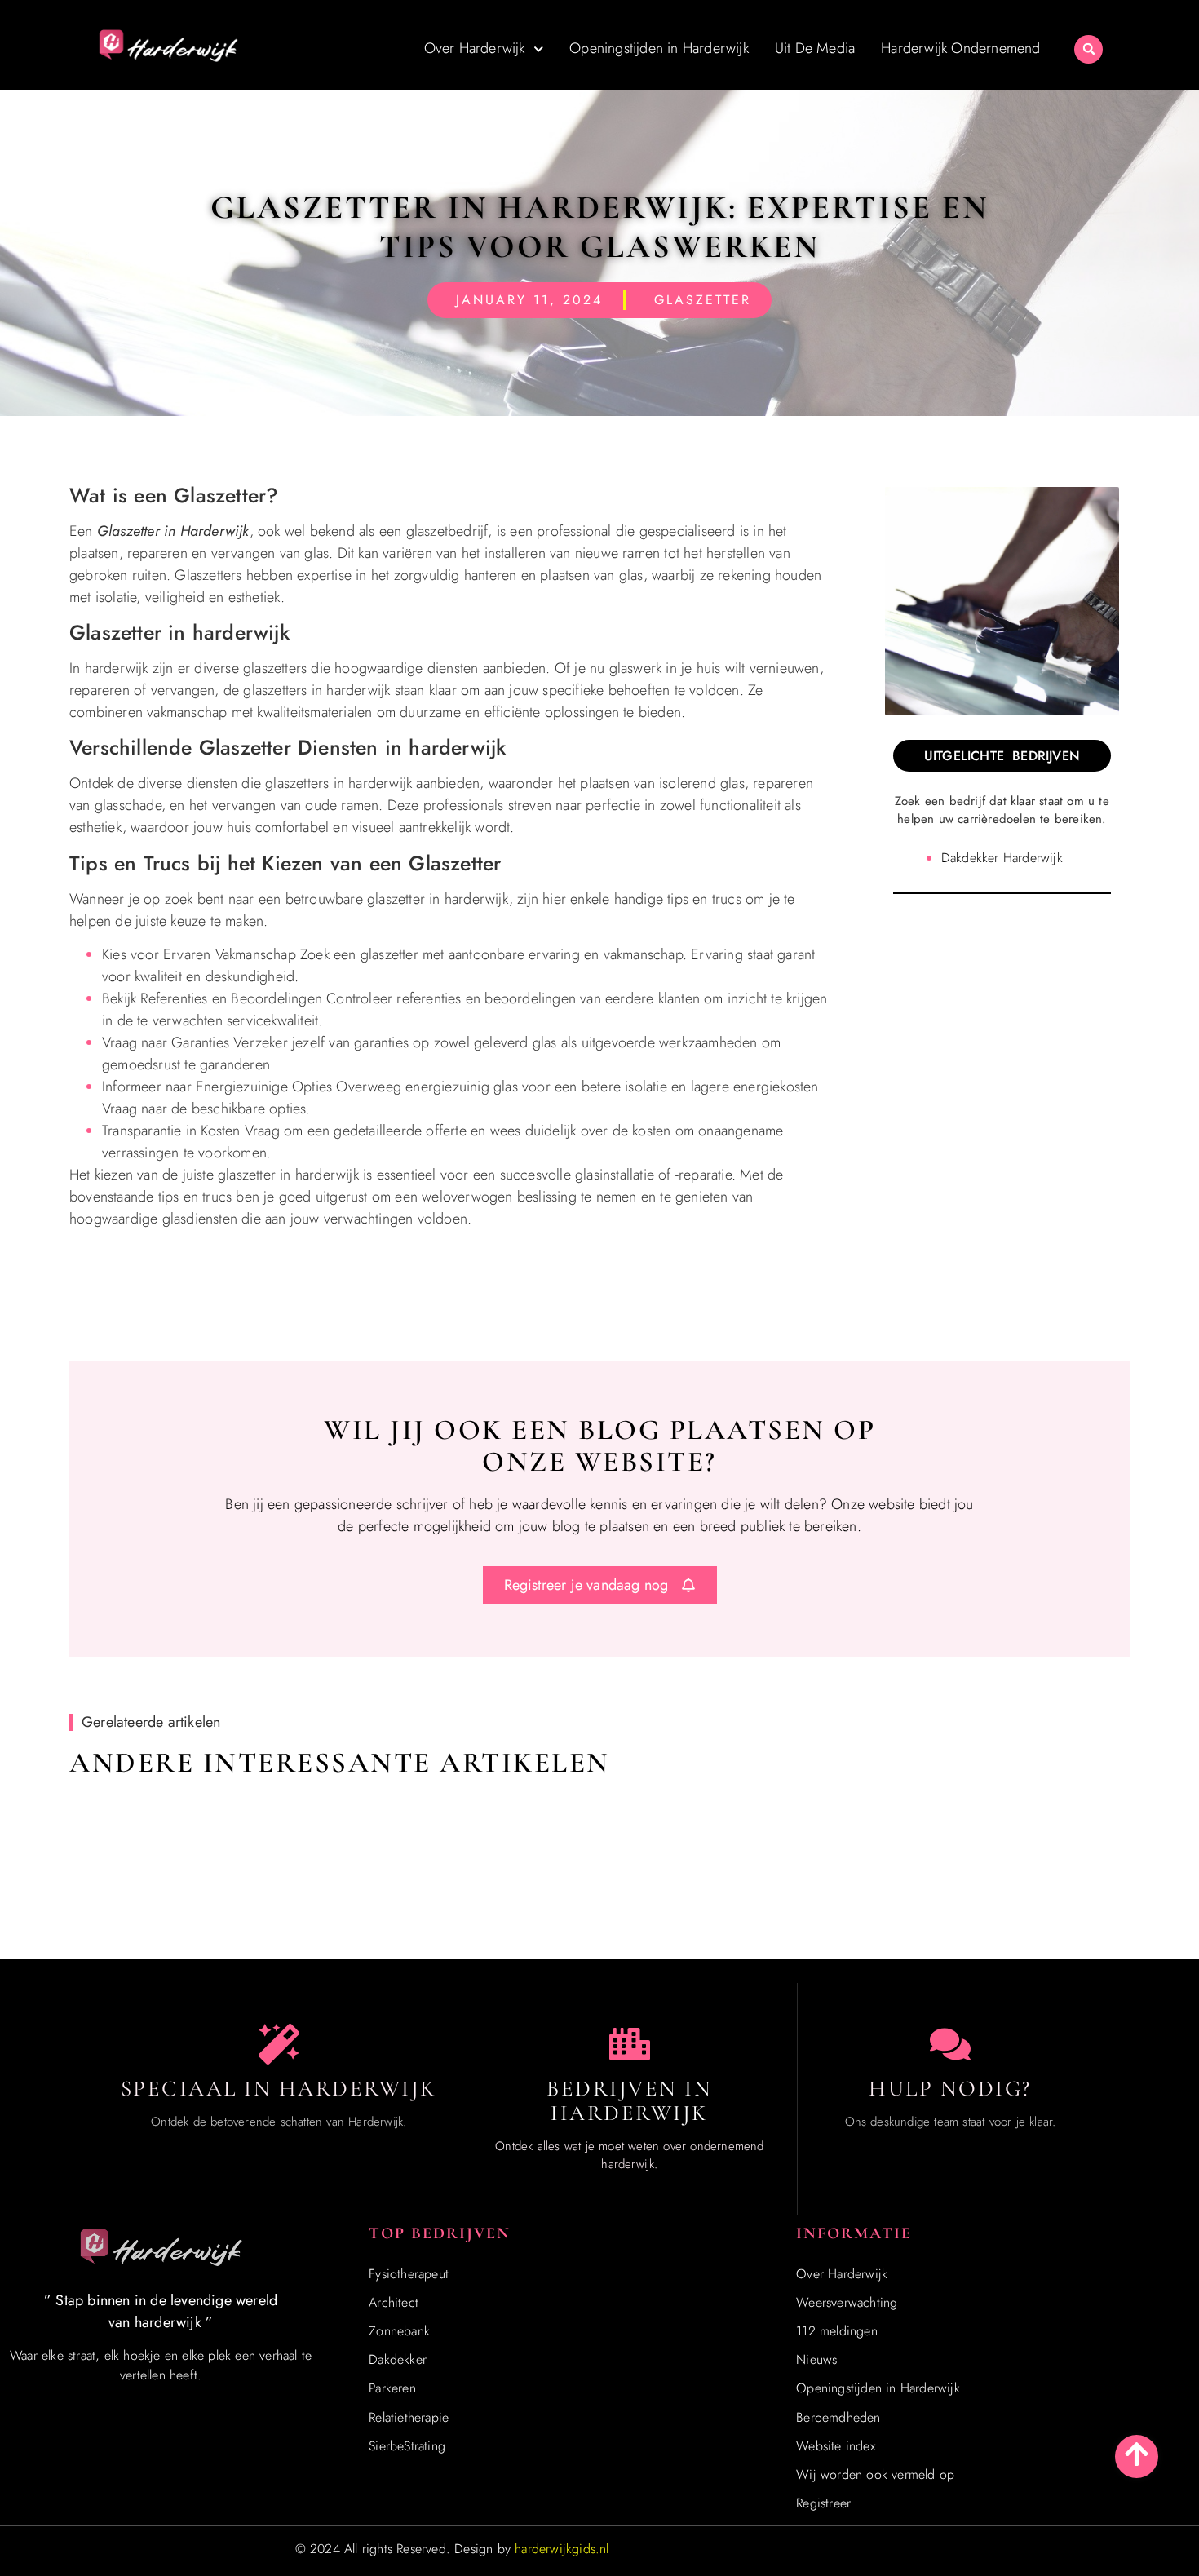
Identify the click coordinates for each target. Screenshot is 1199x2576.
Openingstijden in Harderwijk (659, 48)
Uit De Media (815, 48)
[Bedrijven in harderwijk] (630, 2044)
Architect (394, 2302)
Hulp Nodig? (950, 2089)
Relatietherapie (409, 2417)
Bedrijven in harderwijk (629, 2101)
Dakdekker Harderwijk (1002, 858)
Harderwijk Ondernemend (960, 48)
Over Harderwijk (475, 48)
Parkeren (392, 2388)
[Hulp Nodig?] (950, 2044)
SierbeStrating (407, 2446)
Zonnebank (399, 2331)
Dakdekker (398, 2359)
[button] (1088, 49)
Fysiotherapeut (409, 2274)
